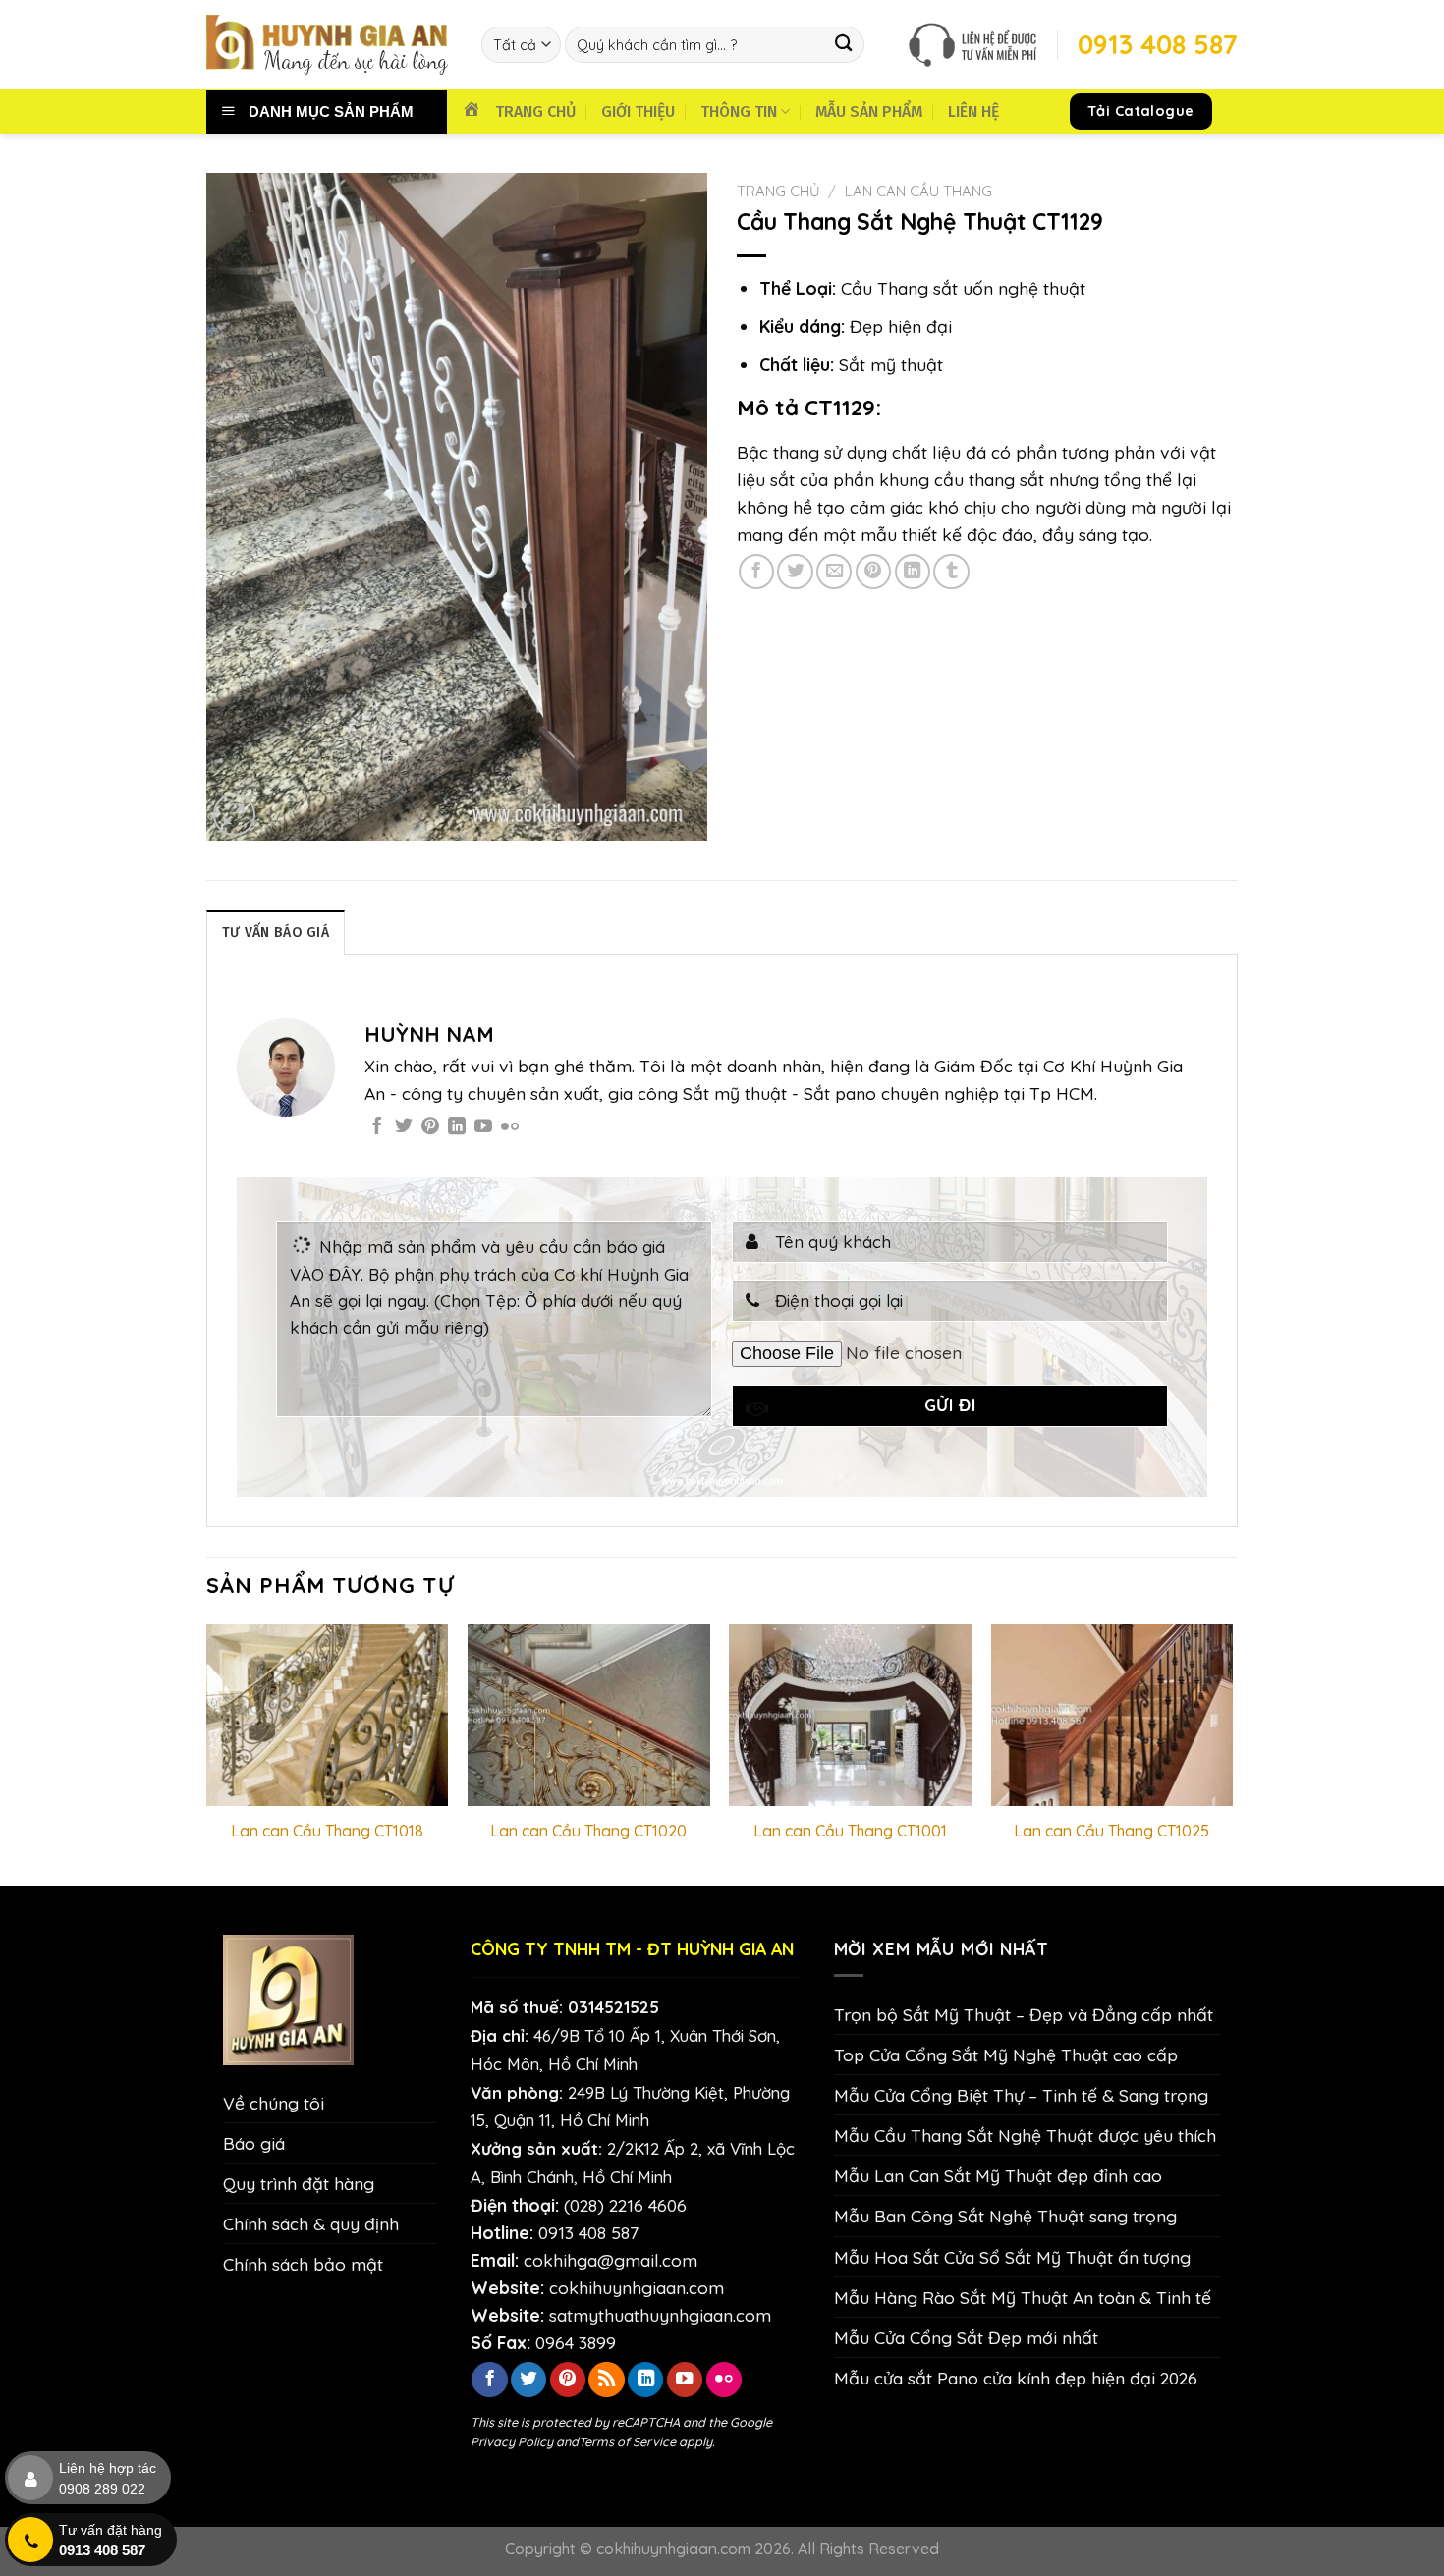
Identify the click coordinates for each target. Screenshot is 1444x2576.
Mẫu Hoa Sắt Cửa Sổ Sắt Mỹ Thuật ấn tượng (1012, 2257)
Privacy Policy (512, 2441)
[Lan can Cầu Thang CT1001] (850, 1715)
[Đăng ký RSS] (606, 2380)
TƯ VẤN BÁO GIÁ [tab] (276, 932)
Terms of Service (627, 2441)
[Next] (1232, 1754)
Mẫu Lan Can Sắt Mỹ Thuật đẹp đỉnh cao (998, 2175)
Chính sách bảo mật (303, 2264)
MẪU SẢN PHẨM (869, 111)
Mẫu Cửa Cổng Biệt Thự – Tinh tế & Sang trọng (1021, 2095)
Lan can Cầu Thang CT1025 (1111, 1831)
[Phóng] (234, 815)
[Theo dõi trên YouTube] (483, 1127)
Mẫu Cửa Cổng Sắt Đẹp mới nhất (966, 2337)
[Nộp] (844, 45)
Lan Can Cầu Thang (918, 191)
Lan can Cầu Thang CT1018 (327, 1831)
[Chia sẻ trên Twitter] (795, 572)
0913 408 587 (588, 2232)
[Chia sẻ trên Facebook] (756, 572)
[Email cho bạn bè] (834, 572)
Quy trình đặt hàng (299, 2183)
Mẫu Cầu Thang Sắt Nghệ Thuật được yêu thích (1025, 2135)
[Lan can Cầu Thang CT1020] (589, 1715)
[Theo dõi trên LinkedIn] (457, 1127)
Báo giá (254, 2143)
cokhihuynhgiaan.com (637, 2287)
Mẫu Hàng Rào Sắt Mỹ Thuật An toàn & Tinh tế (1023, 2297)
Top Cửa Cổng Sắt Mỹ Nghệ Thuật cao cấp (1006, 2055)
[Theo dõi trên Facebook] (377, 1127)
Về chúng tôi (274, 2103)
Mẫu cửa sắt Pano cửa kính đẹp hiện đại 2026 (1016, 2378)
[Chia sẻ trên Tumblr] (951, 572)
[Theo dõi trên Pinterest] (430, 1127)
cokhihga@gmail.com (611, 2260)
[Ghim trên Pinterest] (873, 572)
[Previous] (207, 1754)
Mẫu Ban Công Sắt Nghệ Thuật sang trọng (1005, 2216)
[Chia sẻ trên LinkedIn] (913, 572)
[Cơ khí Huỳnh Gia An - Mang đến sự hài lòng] (329, 45)
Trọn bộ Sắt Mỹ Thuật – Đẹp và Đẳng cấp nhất (1024, 2014)
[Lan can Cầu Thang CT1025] (1112, 1715)
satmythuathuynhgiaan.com (660, 2315)
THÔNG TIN (739, 111)
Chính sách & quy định (311, 2223)
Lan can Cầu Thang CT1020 (588, 1831)
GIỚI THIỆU (638, 111)
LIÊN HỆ (973, 111)
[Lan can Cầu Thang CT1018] (328, 1715)
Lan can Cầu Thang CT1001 (850, 1831)
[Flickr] (510, 1127)
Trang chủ (778, 191)
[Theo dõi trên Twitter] (404, 1127)
